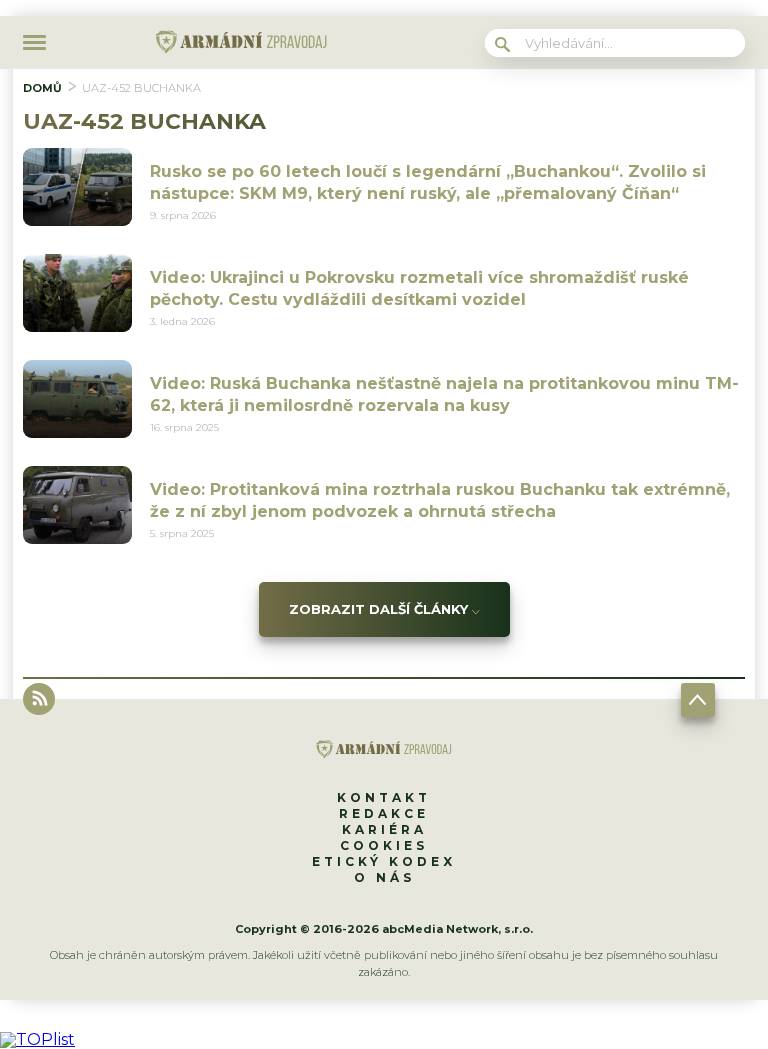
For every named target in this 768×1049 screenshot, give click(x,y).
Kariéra (384, 829)
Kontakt (384, 797)
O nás (384, 877)
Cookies (384, 845)
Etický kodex (384, 861)
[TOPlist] (37, 1039)
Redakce (384, 813)
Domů (42, 88)
